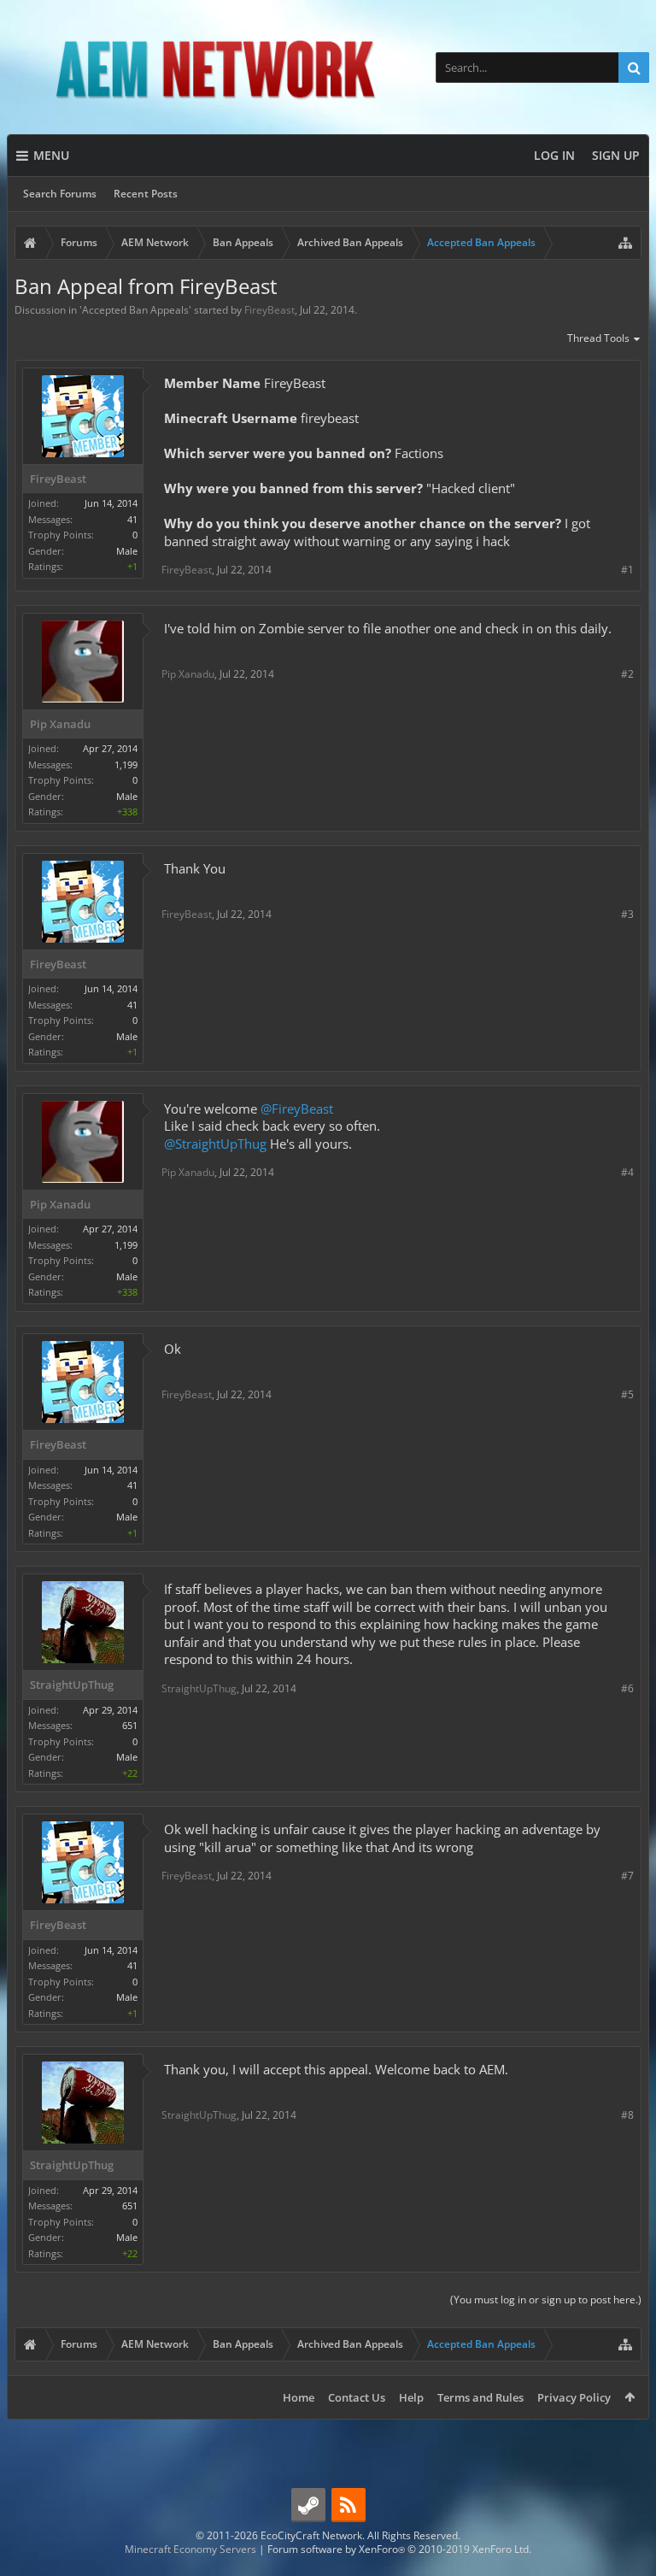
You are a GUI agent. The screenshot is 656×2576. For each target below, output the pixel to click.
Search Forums (60, 194)
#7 (627, 1876)
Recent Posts (146, 194)
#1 (627, 570)
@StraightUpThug (215, 1144)
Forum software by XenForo (399, 2549)
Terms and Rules (480, 2397)
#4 (627, 1172)
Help (411, 2397)
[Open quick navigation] (625, 243)
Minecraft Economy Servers (190, 2549)
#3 (627, 914)
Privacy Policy (574, 2397)
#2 (627, 674)
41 (132, 519)
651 (130, 1725)
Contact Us (357, 2397)
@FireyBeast (297, 1109)
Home (299, 2397)
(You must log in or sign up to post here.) (546, 2300)
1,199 (126, 765)
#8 (627, 2115)
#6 (627, 1688)
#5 (627, 1394)
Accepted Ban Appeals (135, 310)
